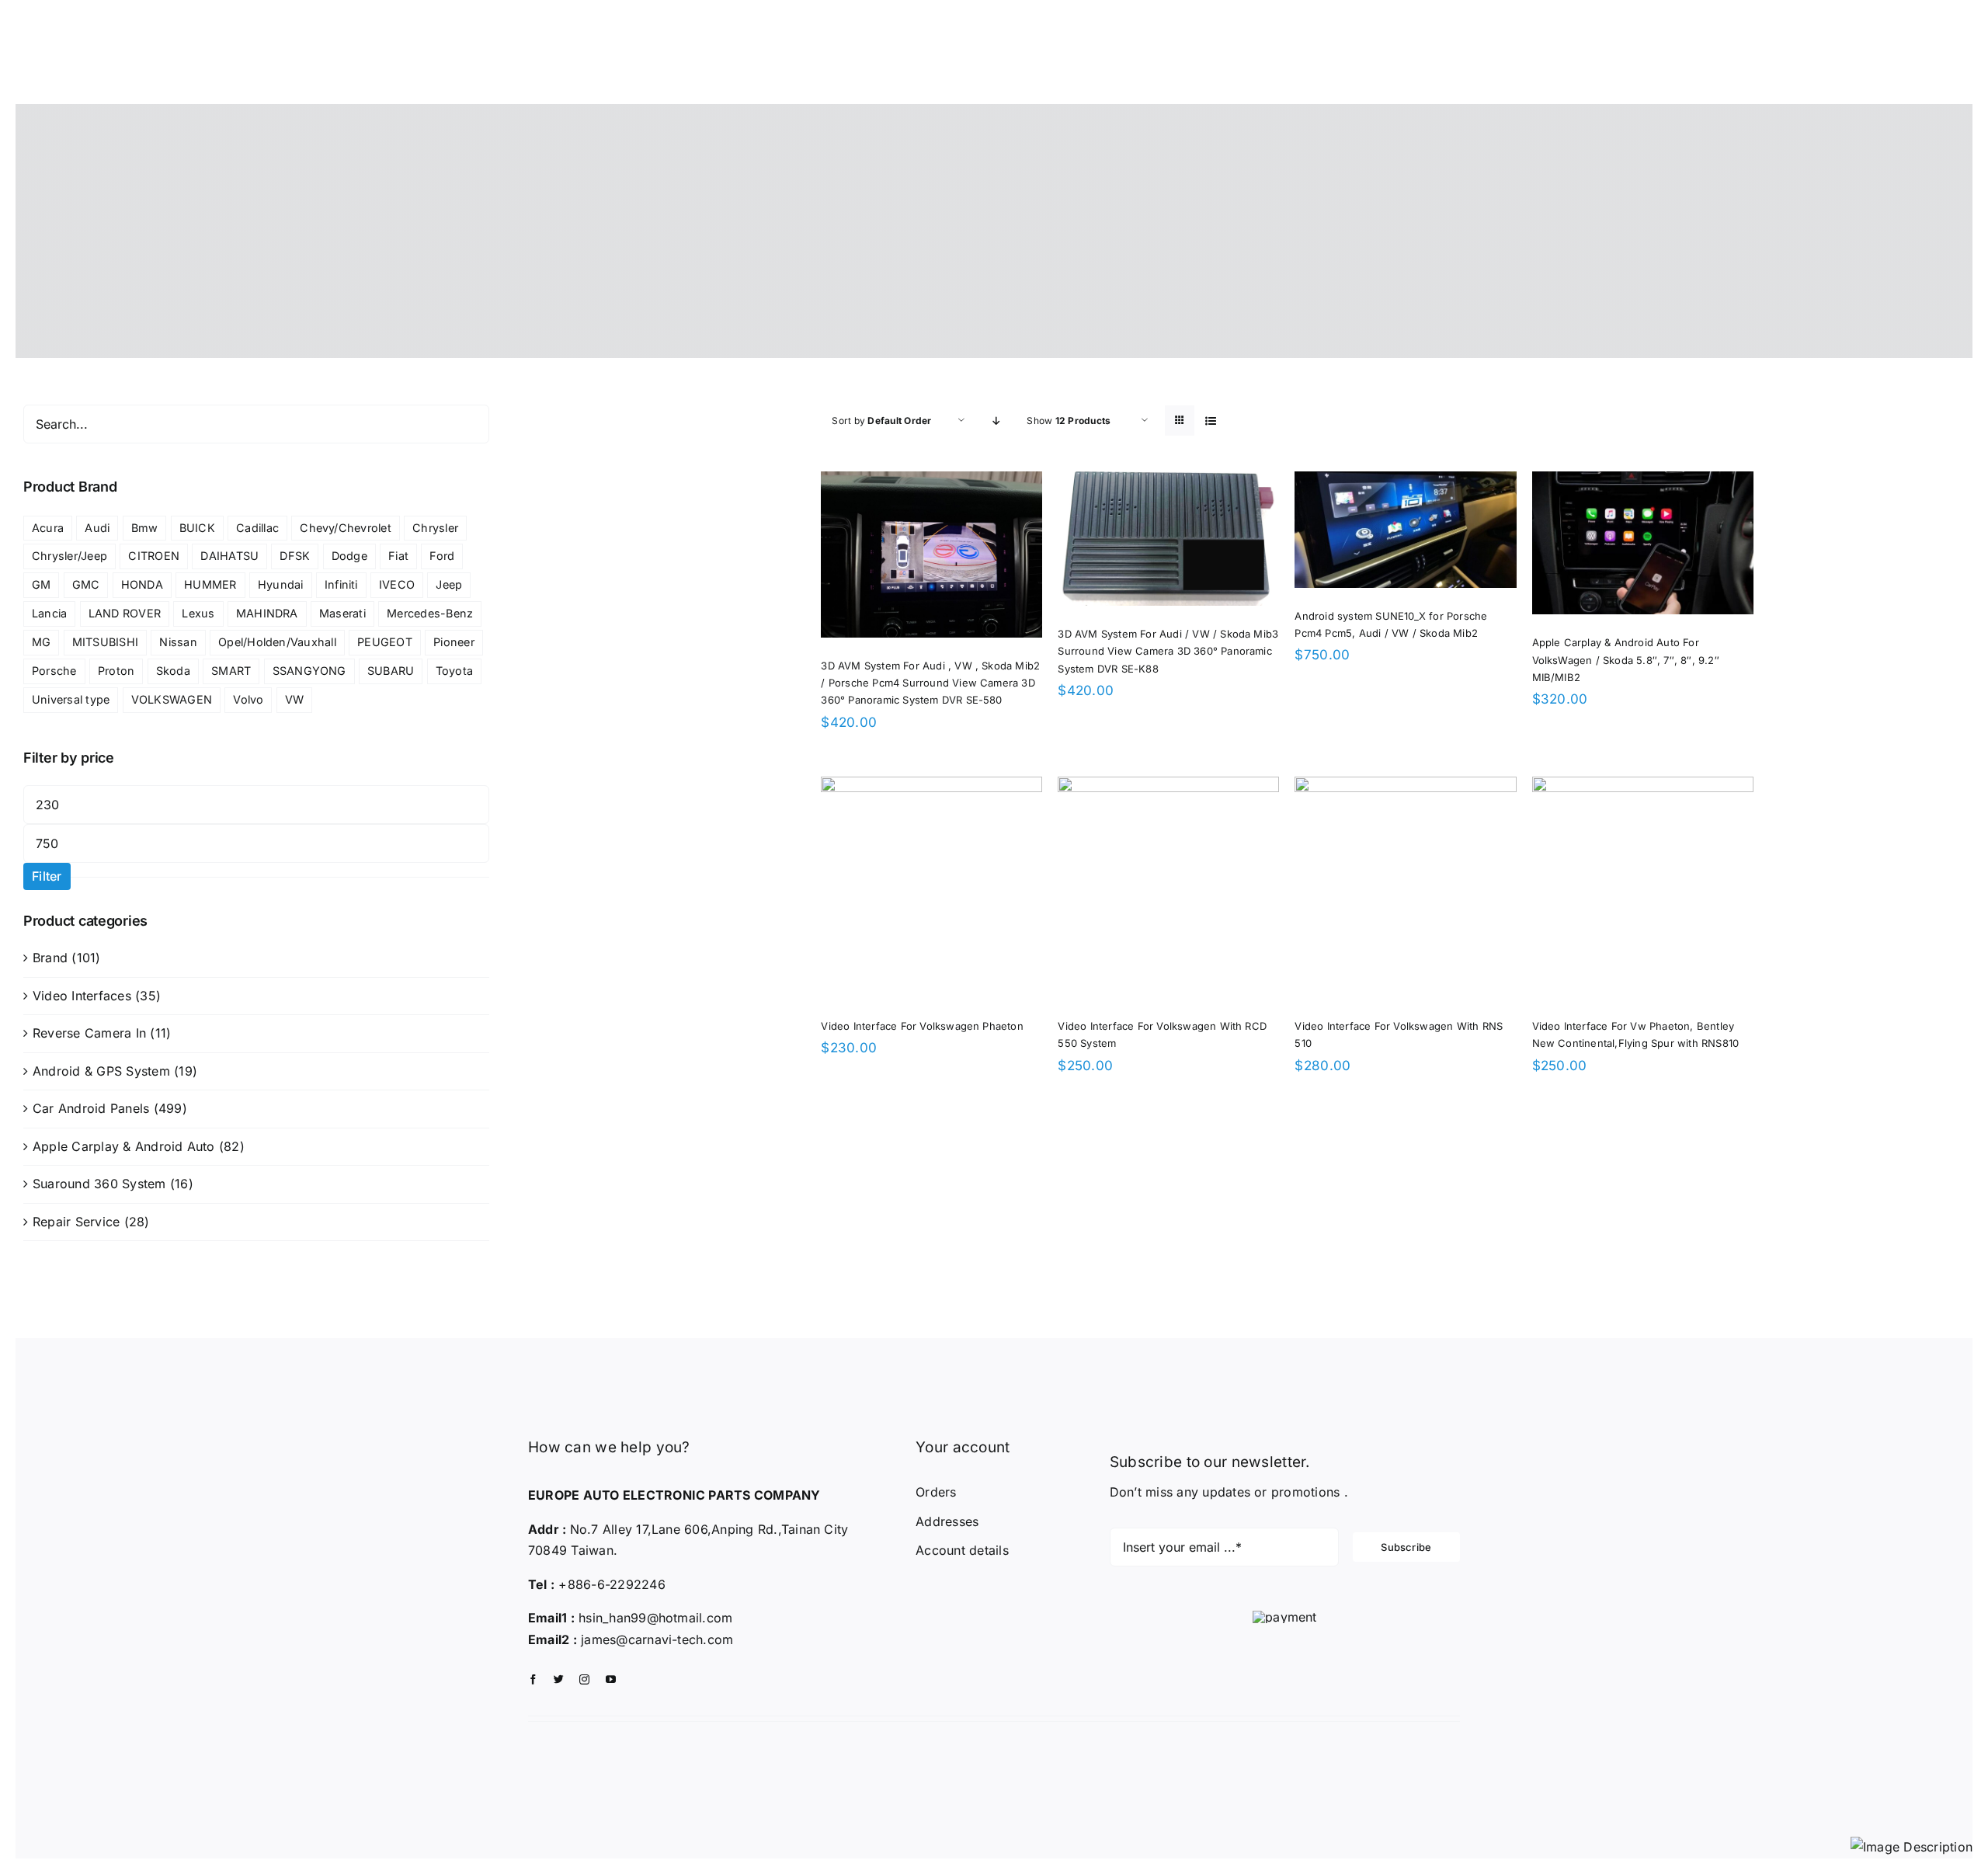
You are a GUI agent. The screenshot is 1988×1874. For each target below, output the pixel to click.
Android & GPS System (101, 1071)
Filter (47, 876)
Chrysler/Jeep (70, 556)
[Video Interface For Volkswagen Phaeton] (931, 787)
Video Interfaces (82, 996)
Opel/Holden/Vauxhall (277, 642)
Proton (116, 671)
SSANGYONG (309, 671)
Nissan (178, 642)
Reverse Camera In (89, 1033)
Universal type (71, 699)
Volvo (248, 699)
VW (294, 699)
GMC (86, 584)
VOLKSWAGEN (172, 699)
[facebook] (533, 1679)
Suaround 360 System (99, 1184)
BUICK (197, 528)
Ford (442, 556)
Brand (50, 958)
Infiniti (341, 584)
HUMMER (210, 584)
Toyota (454, 671)
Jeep (449, 584)
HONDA (142, 584)
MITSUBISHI (105, 642)
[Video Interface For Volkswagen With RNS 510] (1405, 787)
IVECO (397, 584)
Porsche (54, 671)
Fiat (398, 556)
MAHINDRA (267, 613)
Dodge (349, 556)
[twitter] (559, 1679)
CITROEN (154, 556)
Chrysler (435, 528)
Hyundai (281, 584)
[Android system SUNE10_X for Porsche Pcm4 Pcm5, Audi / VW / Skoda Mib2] (1405, 482)
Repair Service (76, 1222)
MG (41, 642)
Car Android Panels (91, 1108)
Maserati (342, 613)
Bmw (145, 528)
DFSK (295, 556)
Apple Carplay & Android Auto (124, 1146)
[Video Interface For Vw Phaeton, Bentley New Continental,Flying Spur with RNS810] (1643, 787)
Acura (48, 528)
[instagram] (584, 1679)
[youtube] (611, 1679)
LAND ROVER (125, 613)
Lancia (49, 613)
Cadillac (257, 528)
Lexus (198, 613)
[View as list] (1210, 421)
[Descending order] (996, 421)
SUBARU (391, 671)
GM (41, 584)
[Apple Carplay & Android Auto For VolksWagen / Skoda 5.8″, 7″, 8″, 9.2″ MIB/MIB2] (1643, 482)
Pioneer (454, 642)
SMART (231, 671)
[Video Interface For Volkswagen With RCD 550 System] (1168, 787)
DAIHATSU (229, 556)
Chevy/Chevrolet (346, 528)
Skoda (173, 671)
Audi (97, 528)
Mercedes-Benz (430, 613)
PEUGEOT (385, 642)
